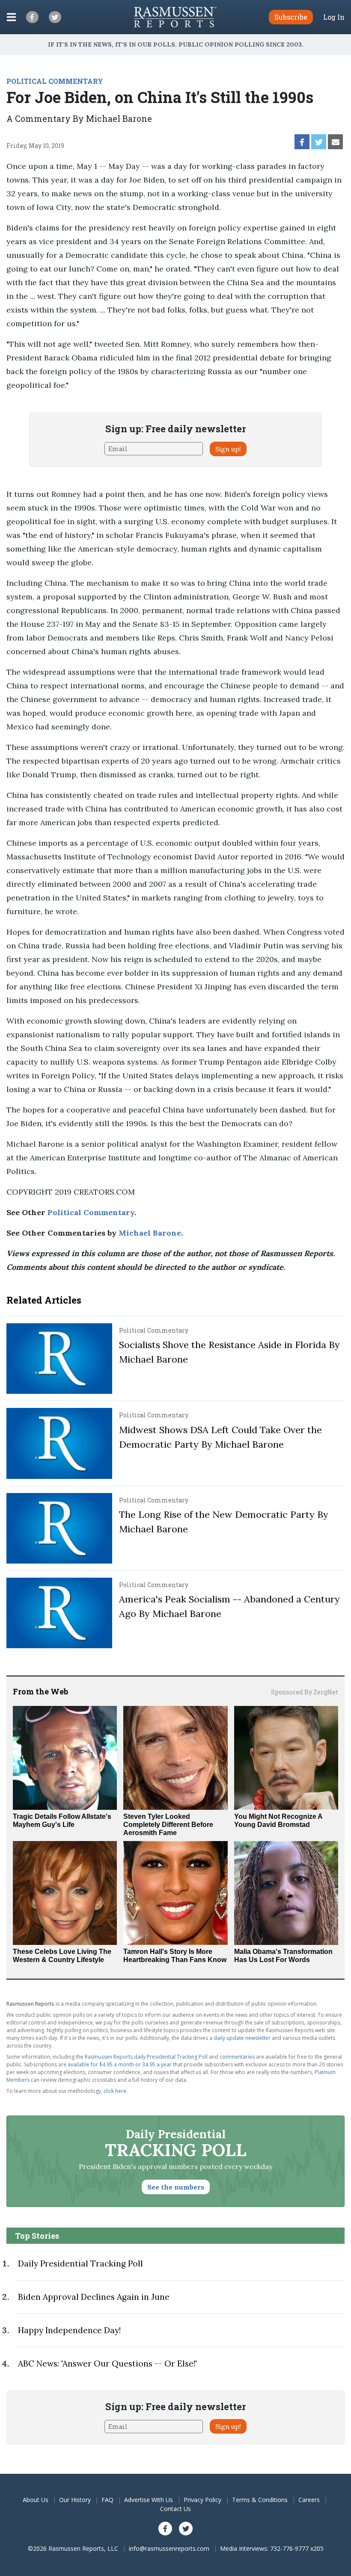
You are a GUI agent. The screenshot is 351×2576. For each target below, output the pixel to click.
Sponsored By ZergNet (305, 1692)
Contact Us (175, 2509)
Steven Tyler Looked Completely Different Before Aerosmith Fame (168, 1825)
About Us (36, 2500)
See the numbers (176, 2187)
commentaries (237, 2057)
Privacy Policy (202, 2500)
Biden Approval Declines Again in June (94, 2297)
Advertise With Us (149, 2500)
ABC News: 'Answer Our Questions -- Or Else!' (107, 2364)
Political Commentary (91, 1212)
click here (115, 2091)
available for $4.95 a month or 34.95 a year (120, 2064)
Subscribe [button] (291, 17)
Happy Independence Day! (69, 2330)
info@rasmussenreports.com (169, 2548)
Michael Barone (150, 1233)
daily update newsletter (242, 2038)
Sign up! (228, 449)
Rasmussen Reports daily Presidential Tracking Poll (146, 2057)
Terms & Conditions (260, 2500)
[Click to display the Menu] (11, 17)
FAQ (107, 2500)
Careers (309, 2500)
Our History (75, 2500)
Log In (334, 17)
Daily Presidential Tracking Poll (80, 2263)
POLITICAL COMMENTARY (55, 81)
